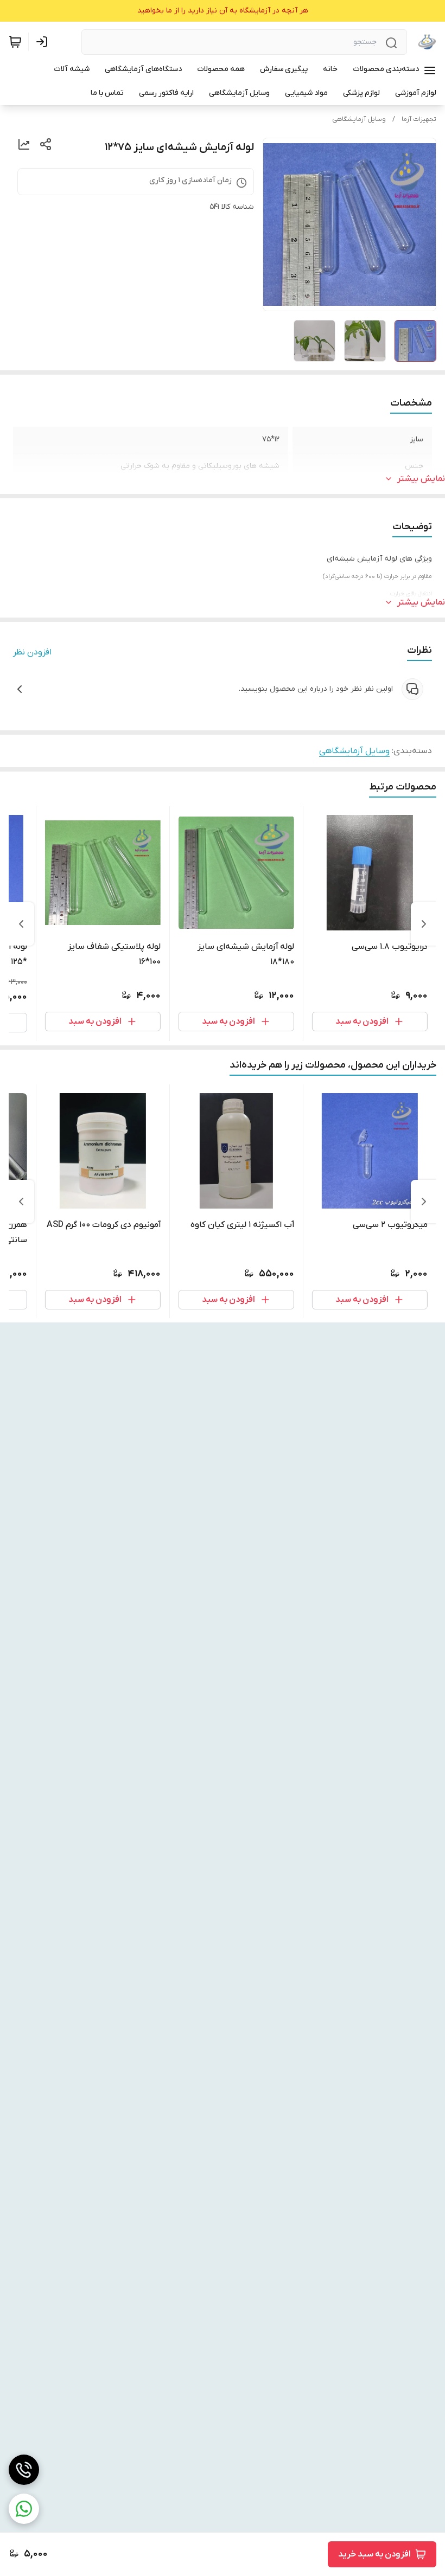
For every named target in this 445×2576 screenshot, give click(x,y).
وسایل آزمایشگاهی (359, 119)
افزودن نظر (32, 652)
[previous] (424, 924)
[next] (21, 924)
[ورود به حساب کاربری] (44, 42)
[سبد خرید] (15, 42)
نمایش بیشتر (421, 479)
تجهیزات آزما (419, 119)
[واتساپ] (24, 2509)
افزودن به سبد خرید (374, 2554)
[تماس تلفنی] (24, 2470)
